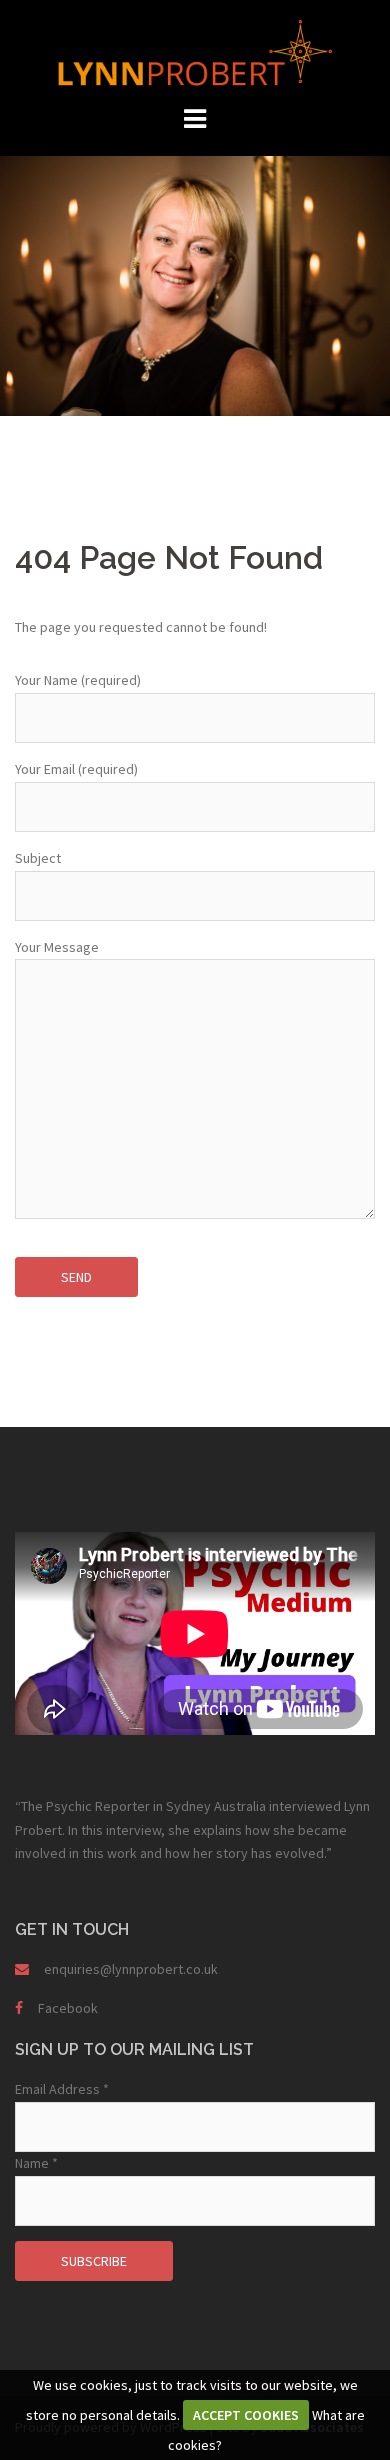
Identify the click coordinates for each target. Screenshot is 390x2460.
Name (36, 2163)
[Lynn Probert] (194, 51)
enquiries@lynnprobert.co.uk (131, 1969)
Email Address (62, 2089)
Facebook (68, 2008)
